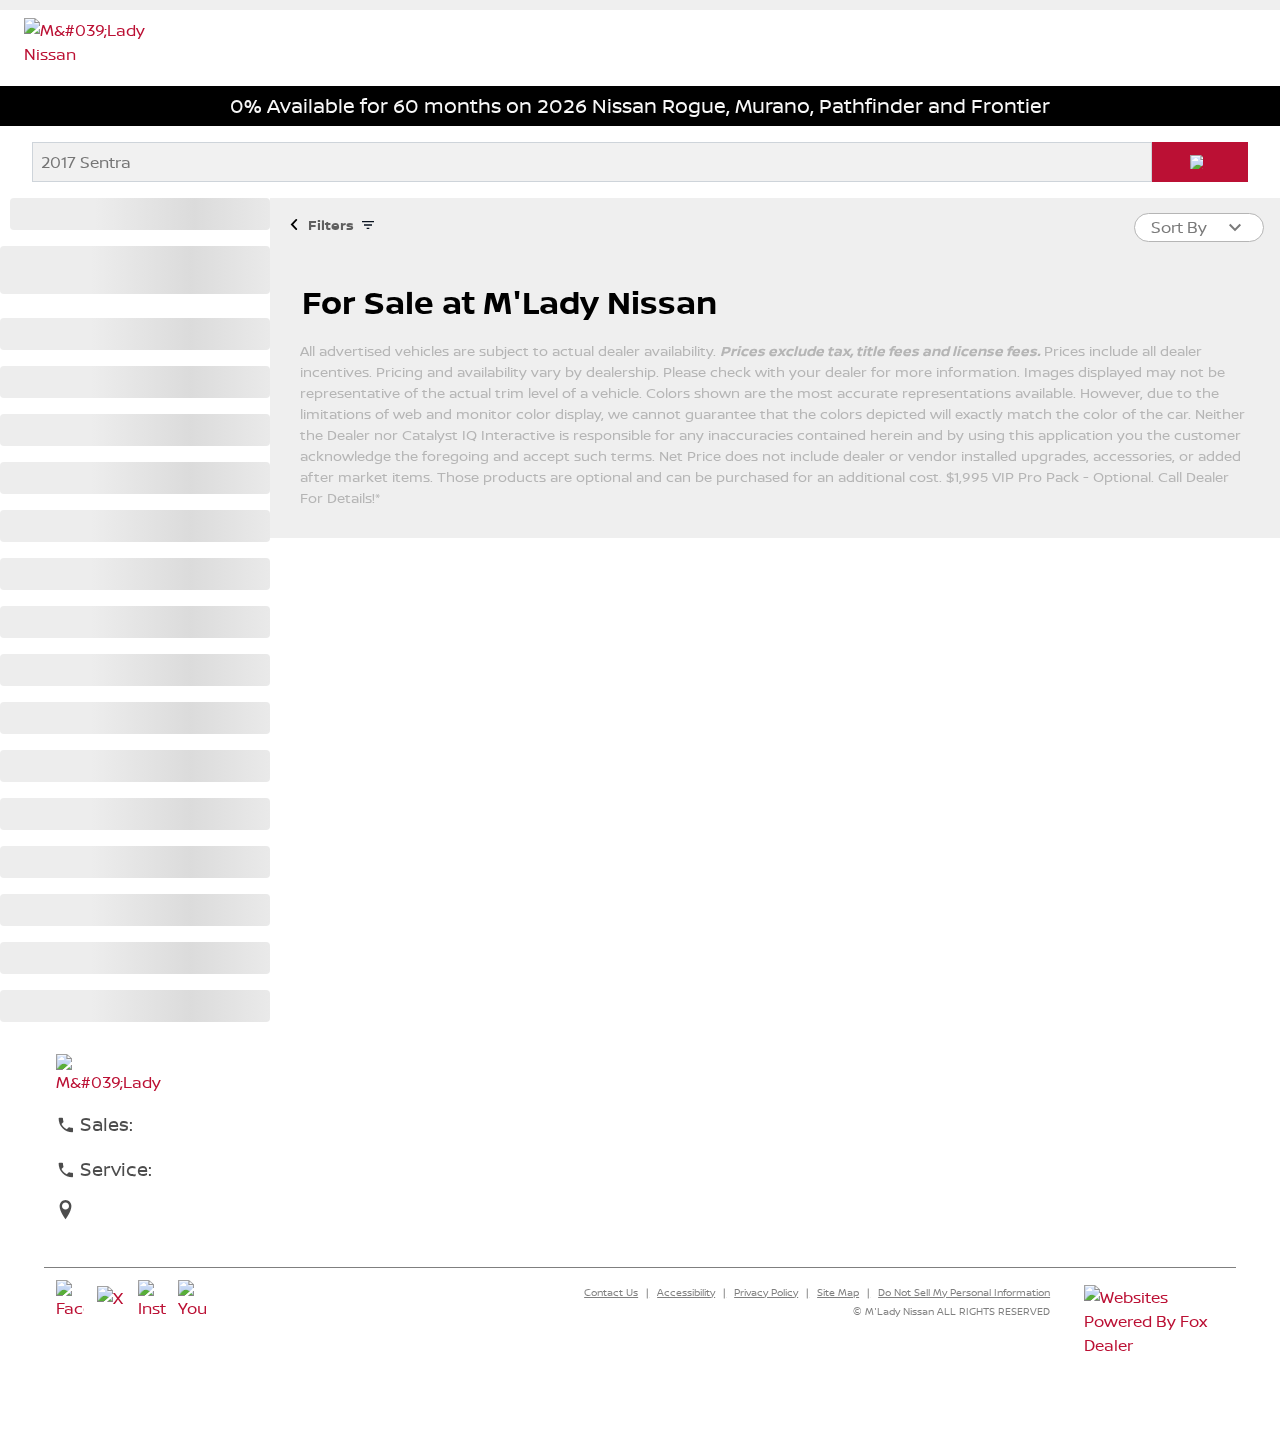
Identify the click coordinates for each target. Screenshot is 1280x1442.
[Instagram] (152, 1300)
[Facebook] (70, 1300)
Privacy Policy (766, 1292)
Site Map (838, 1292)
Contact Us (611, 1292)
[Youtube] (192, 1300)
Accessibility (686, 1292)
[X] (111, 1300)
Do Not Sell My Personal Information (964, 1292)
